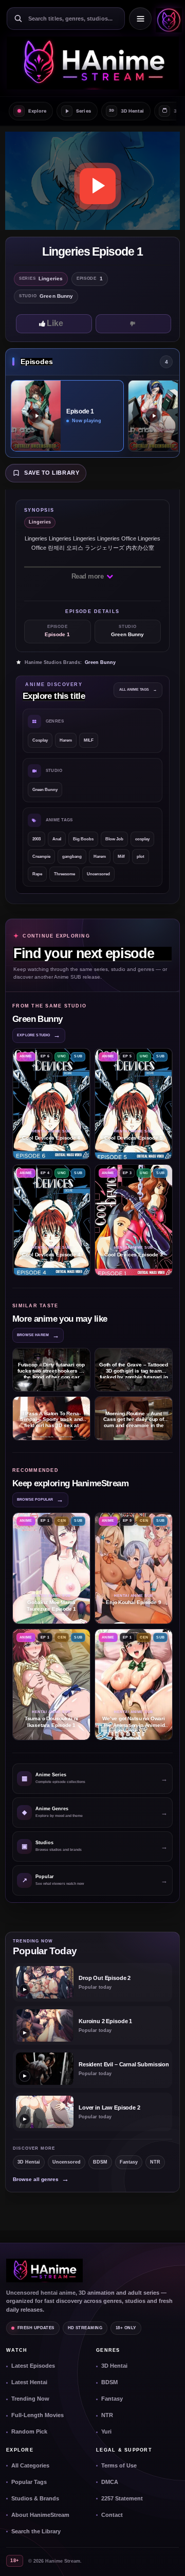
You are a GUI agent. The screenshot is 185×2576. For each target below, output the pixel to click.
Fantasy (129, 2162)
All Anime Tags (138, 689)
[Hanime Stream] (92, 63)
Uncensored (98, 874)
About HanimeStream (40, 2515)
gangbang (72, 857)
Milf (121, 857)
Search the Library (36, 2531)
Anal (57, 839)
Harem (66, 740)
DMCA (110, 2482)
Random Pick (29, 2431)
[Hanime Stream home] (44, 2271)
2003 (36, 839)
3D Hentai (29, 2162)
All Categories (30, 2465)
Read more (88, 576)
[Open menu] (140, 19)
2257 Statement (122, 2498)
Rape (37, 874)
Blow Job (114, 839)
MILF (89, 740)
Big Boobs (83, 839)
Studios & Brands (35, 2498)
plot (141, 857)
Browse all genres (41, 2179)
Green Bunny (100, 662)
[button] (167, 19)
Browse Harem (38, 1335)
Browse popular (40, 1499)
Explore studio (39, 1035)
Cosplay (40, 740)
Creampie (41, 857)
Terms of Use (119, 2465)
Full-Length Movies (38, 2415)
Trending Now (30, 2399)
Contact (112, 2515)
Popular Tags (29, 2482)
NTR (155, 2162)
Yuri (106, 2431)
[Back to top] (166, 2557)
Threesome (64, 874)
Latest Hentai (29, 2382)
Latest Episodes (33, 2366)
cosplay (142, 839)
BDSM (100, 2162)
